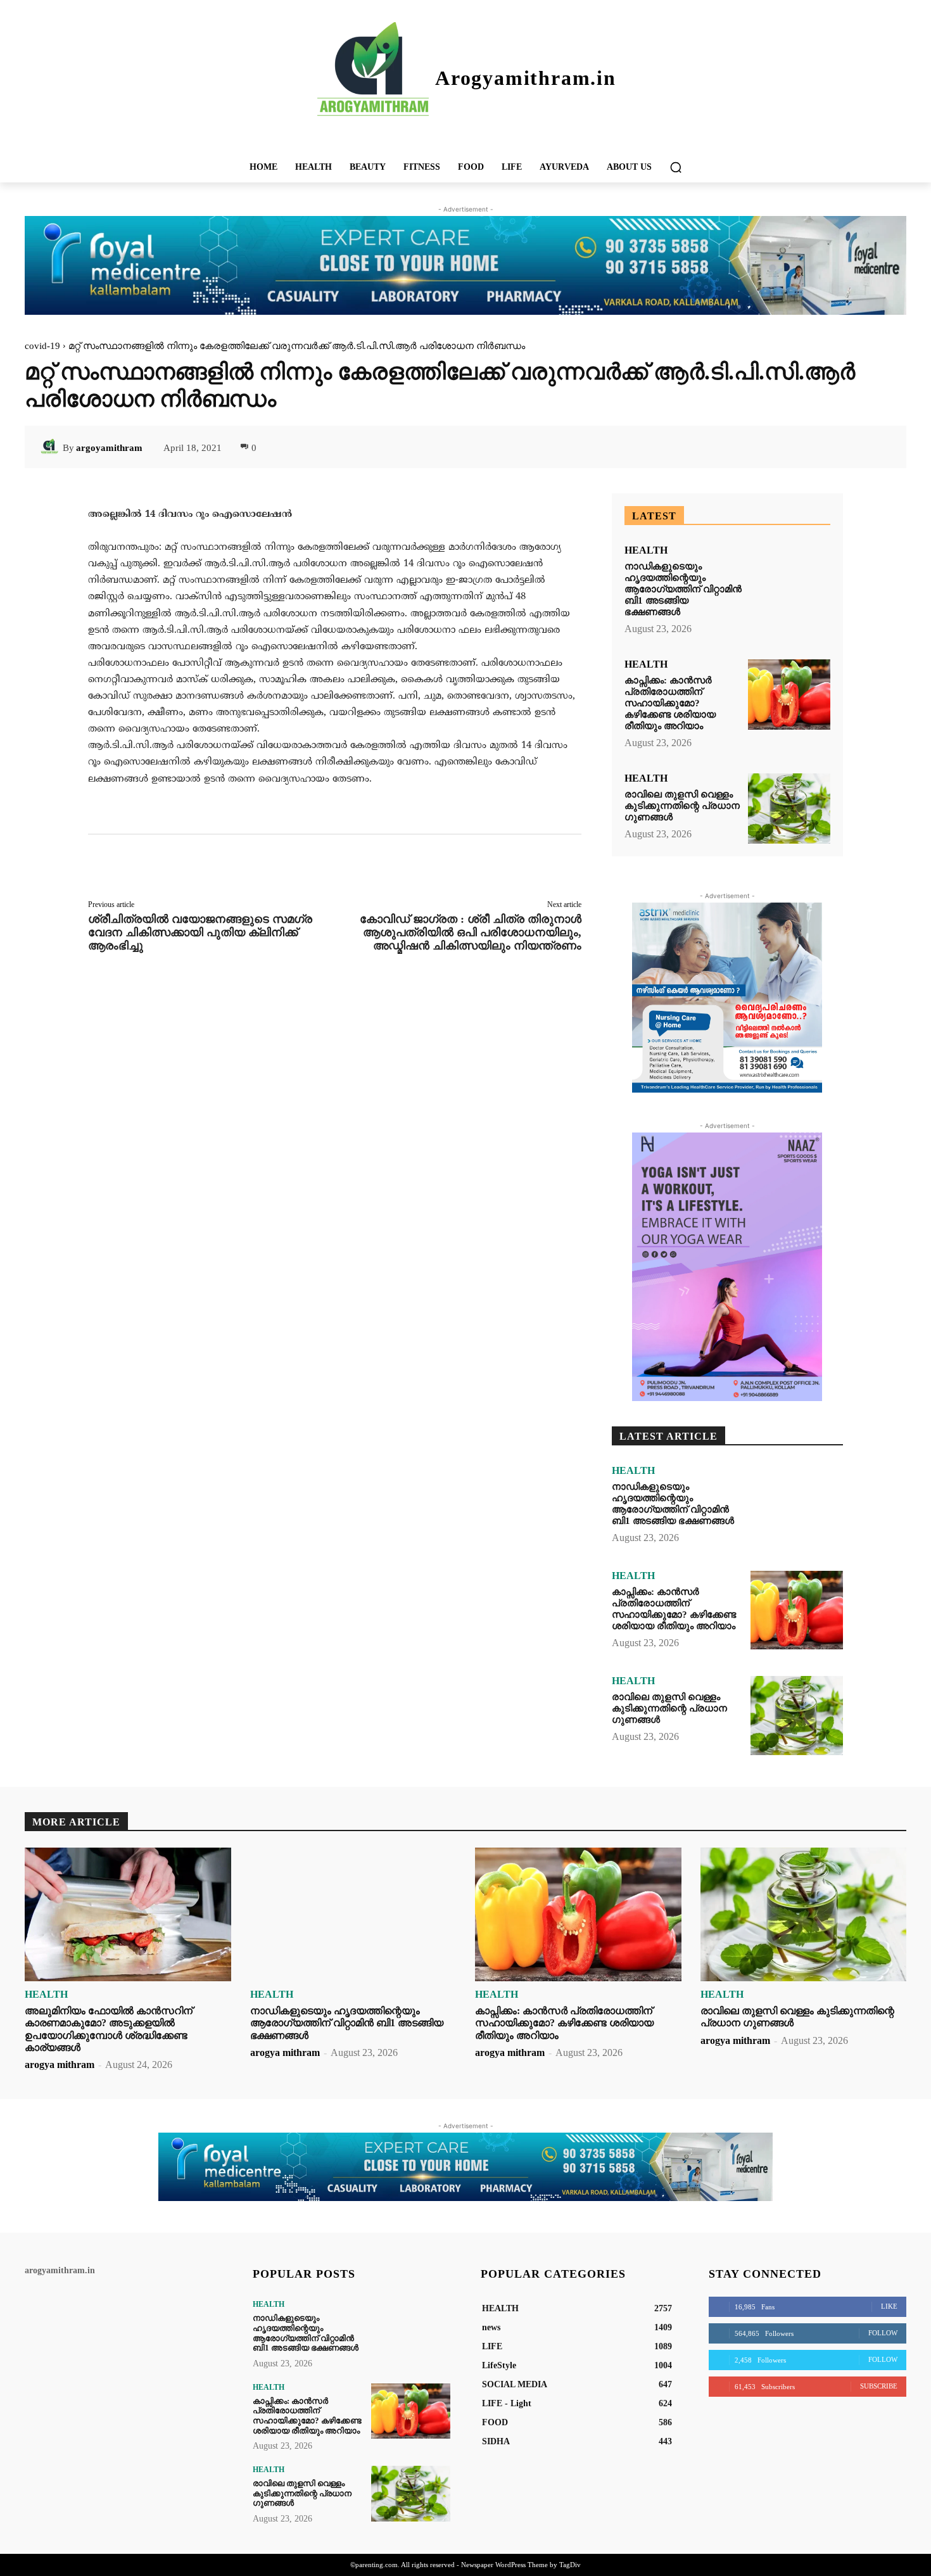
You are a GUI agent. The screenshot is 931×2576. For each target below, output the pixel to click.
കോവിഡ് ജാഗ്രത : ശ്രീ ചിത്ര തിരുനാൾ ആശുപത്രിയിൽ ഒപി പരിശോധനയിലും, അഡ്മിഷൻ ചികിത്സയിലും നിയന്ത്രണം (471, 932)
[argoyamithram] (51, 448)
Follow (883, 2333)
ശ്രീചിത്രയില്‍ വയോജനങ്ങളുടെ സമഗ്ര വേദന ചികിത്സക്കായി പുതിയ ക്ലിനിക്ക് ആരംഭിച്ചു (200, 932)
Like (889, 2306)
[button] (676, 167)
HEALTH (646, 550)
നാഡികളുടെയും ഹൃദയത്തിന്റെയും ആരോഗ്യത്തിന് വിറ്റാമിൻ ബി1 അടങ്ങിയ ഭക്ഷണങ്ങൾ (683, 589)
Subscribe (879, 2386)
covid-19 (42, 346)
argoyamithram (109, 448)
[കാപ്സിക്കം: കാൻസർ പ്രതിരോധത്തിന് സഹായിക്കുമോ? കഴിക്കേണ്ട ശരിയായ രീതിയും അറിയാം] (789, 695)
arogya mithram (60, 2065)
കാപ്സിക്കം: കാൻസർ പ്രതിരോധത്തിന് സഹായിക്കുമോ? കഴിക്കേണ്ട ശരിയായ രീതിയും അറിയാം (670, 703)
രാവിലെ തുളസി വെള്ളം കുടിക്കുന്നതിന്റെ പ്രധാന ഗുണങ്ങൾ (682, 806)
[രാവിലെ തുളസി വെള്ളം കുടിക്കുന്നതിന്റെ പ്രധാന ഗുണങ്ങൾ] (789, 809)
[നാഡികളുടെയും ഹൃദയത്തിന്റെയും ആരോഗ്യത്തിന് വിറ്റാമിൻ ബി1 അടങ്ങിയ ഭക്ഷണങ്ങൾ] (789, 581)
